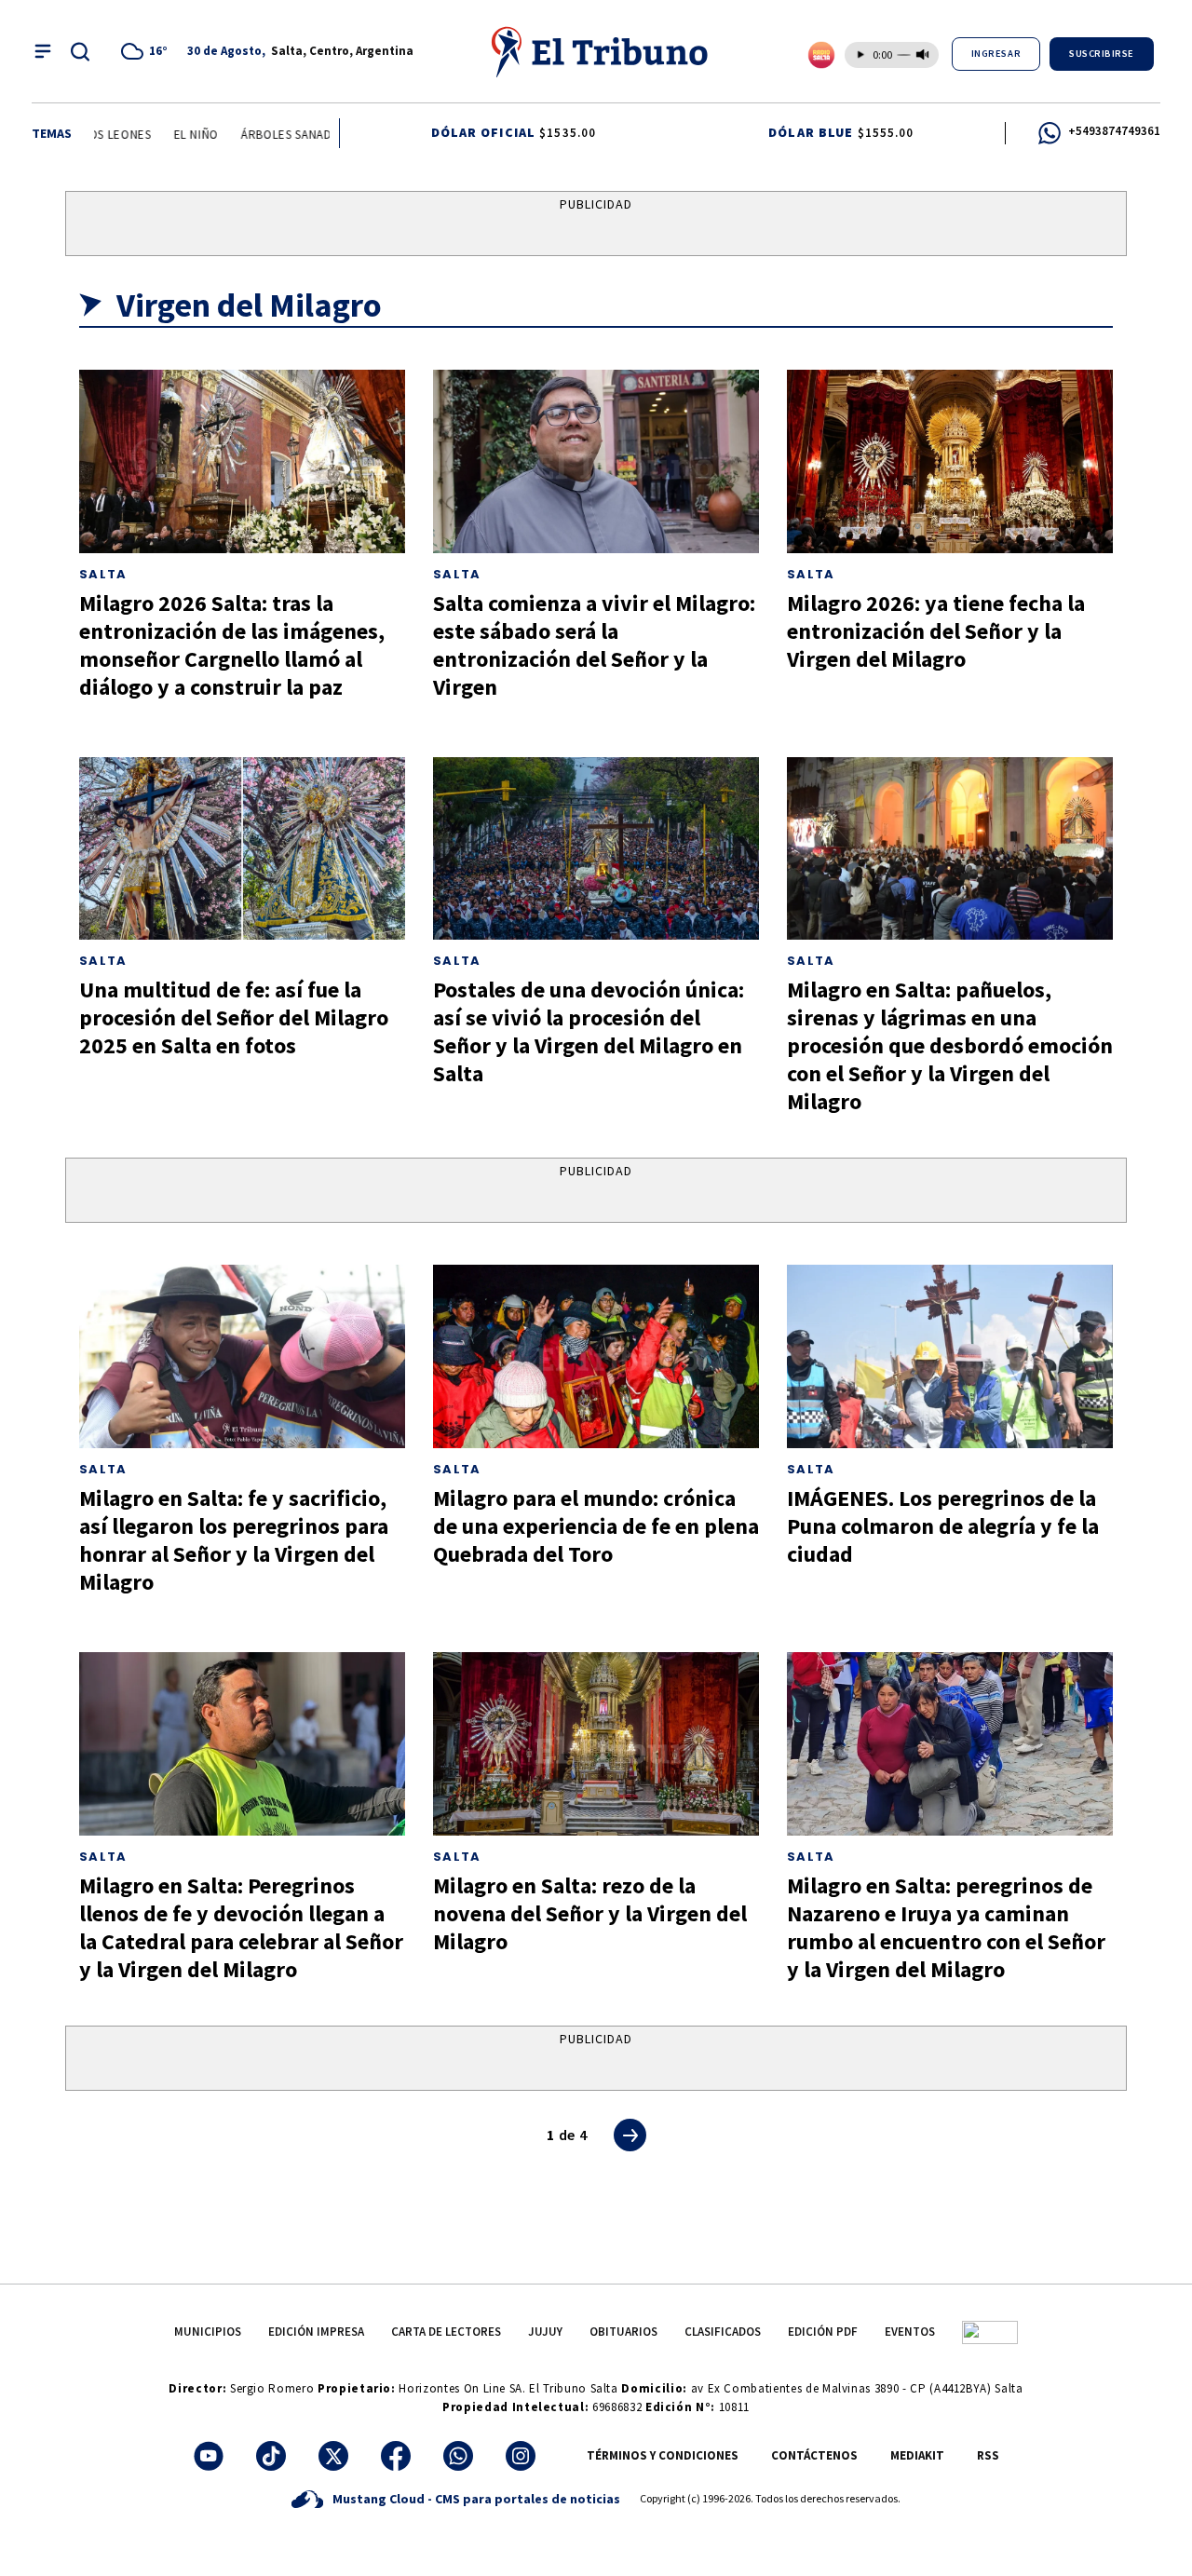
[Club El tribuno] (990, 2332)
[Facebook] (396, 2456)
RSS (988, 2455)
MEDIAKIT (917, 2455)
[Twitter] (333, 2456)
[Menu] (43, 51)
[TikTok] (271, 2456)
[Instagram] (521, 2456)
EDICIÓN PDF (823, 2332)
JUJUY (545, 2332)
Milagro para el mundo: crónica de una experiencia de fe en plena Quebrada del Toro (596, 1526)
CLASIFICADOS (723, 2332)
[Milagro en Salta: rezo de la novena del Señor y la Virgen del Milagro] (596, 1744)
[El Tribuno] (601, 51)
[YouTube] (209, 2456)
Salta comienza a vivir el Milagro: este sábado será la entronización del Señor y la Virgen (594, 645)
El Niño (177, 135)
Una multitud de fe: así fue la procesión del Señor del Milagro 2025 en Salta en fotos (234, 1017)
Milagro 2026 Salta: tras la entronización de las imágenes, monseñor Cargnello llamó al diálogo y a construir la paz (232, 645)
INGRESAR (996, 54)
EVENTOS (910, 2332)
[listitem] (147, 51)
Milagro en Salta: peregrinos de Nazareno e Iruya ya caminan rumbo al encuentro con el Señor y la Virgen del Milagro (946, 1927)
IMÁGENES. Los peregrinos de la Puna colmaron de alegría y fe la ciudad (943, 1526)
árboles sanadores (282, 135)
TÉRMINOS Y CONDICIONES (663, 2455)
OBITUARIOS (623, 2332)
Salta (103, 574)
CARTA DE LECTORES (446, 2332)
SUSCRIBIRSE (1102, 54)
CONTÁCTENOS (814, 2455)
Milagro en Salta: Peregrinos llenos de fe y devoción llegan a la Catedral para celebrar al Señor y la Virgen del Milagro (241, 1927)
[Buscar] (80, 51)
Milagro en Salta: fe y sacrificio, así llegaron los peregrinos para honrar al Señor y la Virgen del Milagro (234, 1540)
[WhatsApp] (458, 2456)
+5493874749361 (1114, 131)
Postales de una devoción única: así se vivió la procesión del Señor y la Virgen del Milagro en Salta (589, 1031)
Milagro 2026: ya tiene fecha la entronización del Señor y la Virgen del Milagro (936, 631)
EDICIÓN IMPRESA (316, 2332)
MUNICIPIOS (208, 2332)
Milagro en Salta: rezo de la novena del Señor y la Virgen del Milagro (590, 1913)
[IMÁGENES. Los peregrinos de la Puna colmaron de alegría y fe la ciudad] (950, 1356)
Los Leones (98, 135)
